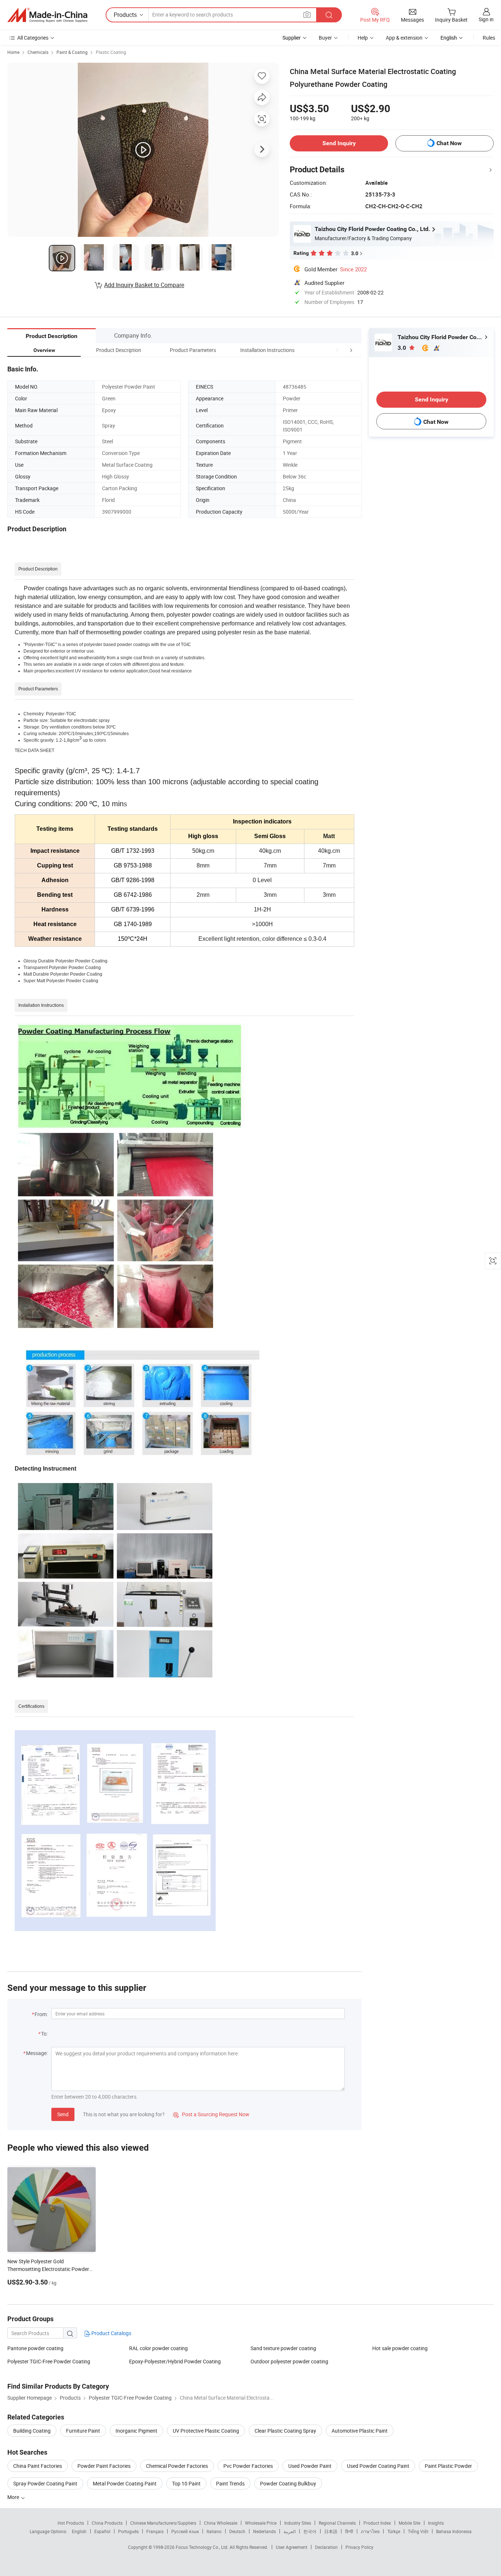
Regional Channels (337, 2523)
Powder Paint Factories (104, 2466)
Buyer (325, 38)
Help (363, 38)
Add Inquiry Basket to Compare (144, 285)
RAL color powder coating (158, 2348)
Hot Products (71, 2523)
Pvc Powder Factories (248, 2466)
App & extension (404, 38)
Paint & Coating (72, 52)
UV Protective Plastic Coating (206, 2431)
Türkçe (394, 2531)
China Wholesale (221, 2523)
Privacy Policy (359, 2547)
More (14, 2497)
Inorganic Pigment (136, 2431)
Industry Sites (298, 2523)
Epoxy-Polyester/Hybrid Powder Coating (175, 2361)
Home (13, 52)
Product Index (377, 2523)
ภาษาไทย (370, 2531)
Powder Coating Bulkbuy (288, 2483)
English (79, 2531)
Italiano (214, 2531)
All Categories (33, 38)
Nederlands (264, 2531)
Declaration (326, 2547)
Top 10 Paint (186, 2483)
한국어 (310, 2531)
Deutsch (237, 2531)
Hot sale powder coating (400, 2348)
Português (128, 2531)
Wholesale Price (261, 2523)
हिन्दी (349, 2531)
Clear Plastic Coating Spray (285, 2431)
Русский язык (185, 2531)
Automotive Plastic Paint (360, 2431)
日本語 (331, 2531)
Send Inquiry (339, 143)
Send (63, 2114)
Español (102, 2531)
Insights (436, 2523)
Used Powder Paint (310, 2466)
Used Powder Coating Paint (378, 2466)
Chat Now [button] (449, 143)
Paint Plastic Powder (448, 2466)
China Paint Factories (38, 2466)
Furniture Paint (83, 2431)
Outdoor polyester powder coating (289, 2361)
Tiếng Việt (418, 2531)
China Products (107, 2523)
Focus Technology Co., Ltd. (203, 2547)
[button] (337, 350)
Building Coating (32, 2431)
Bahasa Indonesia (454, 2531)
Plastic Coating (111, 52)
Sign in (486, 19)
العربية (290, 2531)
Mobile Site (409, 2523)
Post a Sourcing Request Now (211, 2114)
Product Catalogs (111, 2333)
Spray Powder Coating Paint (45, 2483)
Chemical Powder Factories (177, 2466)
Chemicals (38, 52)
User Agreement (292, 2547)
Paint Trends (230, 2483)
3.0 (403, 348)
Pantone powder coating (35, 2348)
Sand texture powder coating (283, 2348)
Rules (489, 38)
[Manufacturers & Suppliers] (47, 15)
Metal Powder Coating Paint (125, 2483)
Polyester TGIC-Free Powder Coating (49, 2361)
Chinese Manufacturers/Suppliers (163, 2523)
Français (155, 2531)
